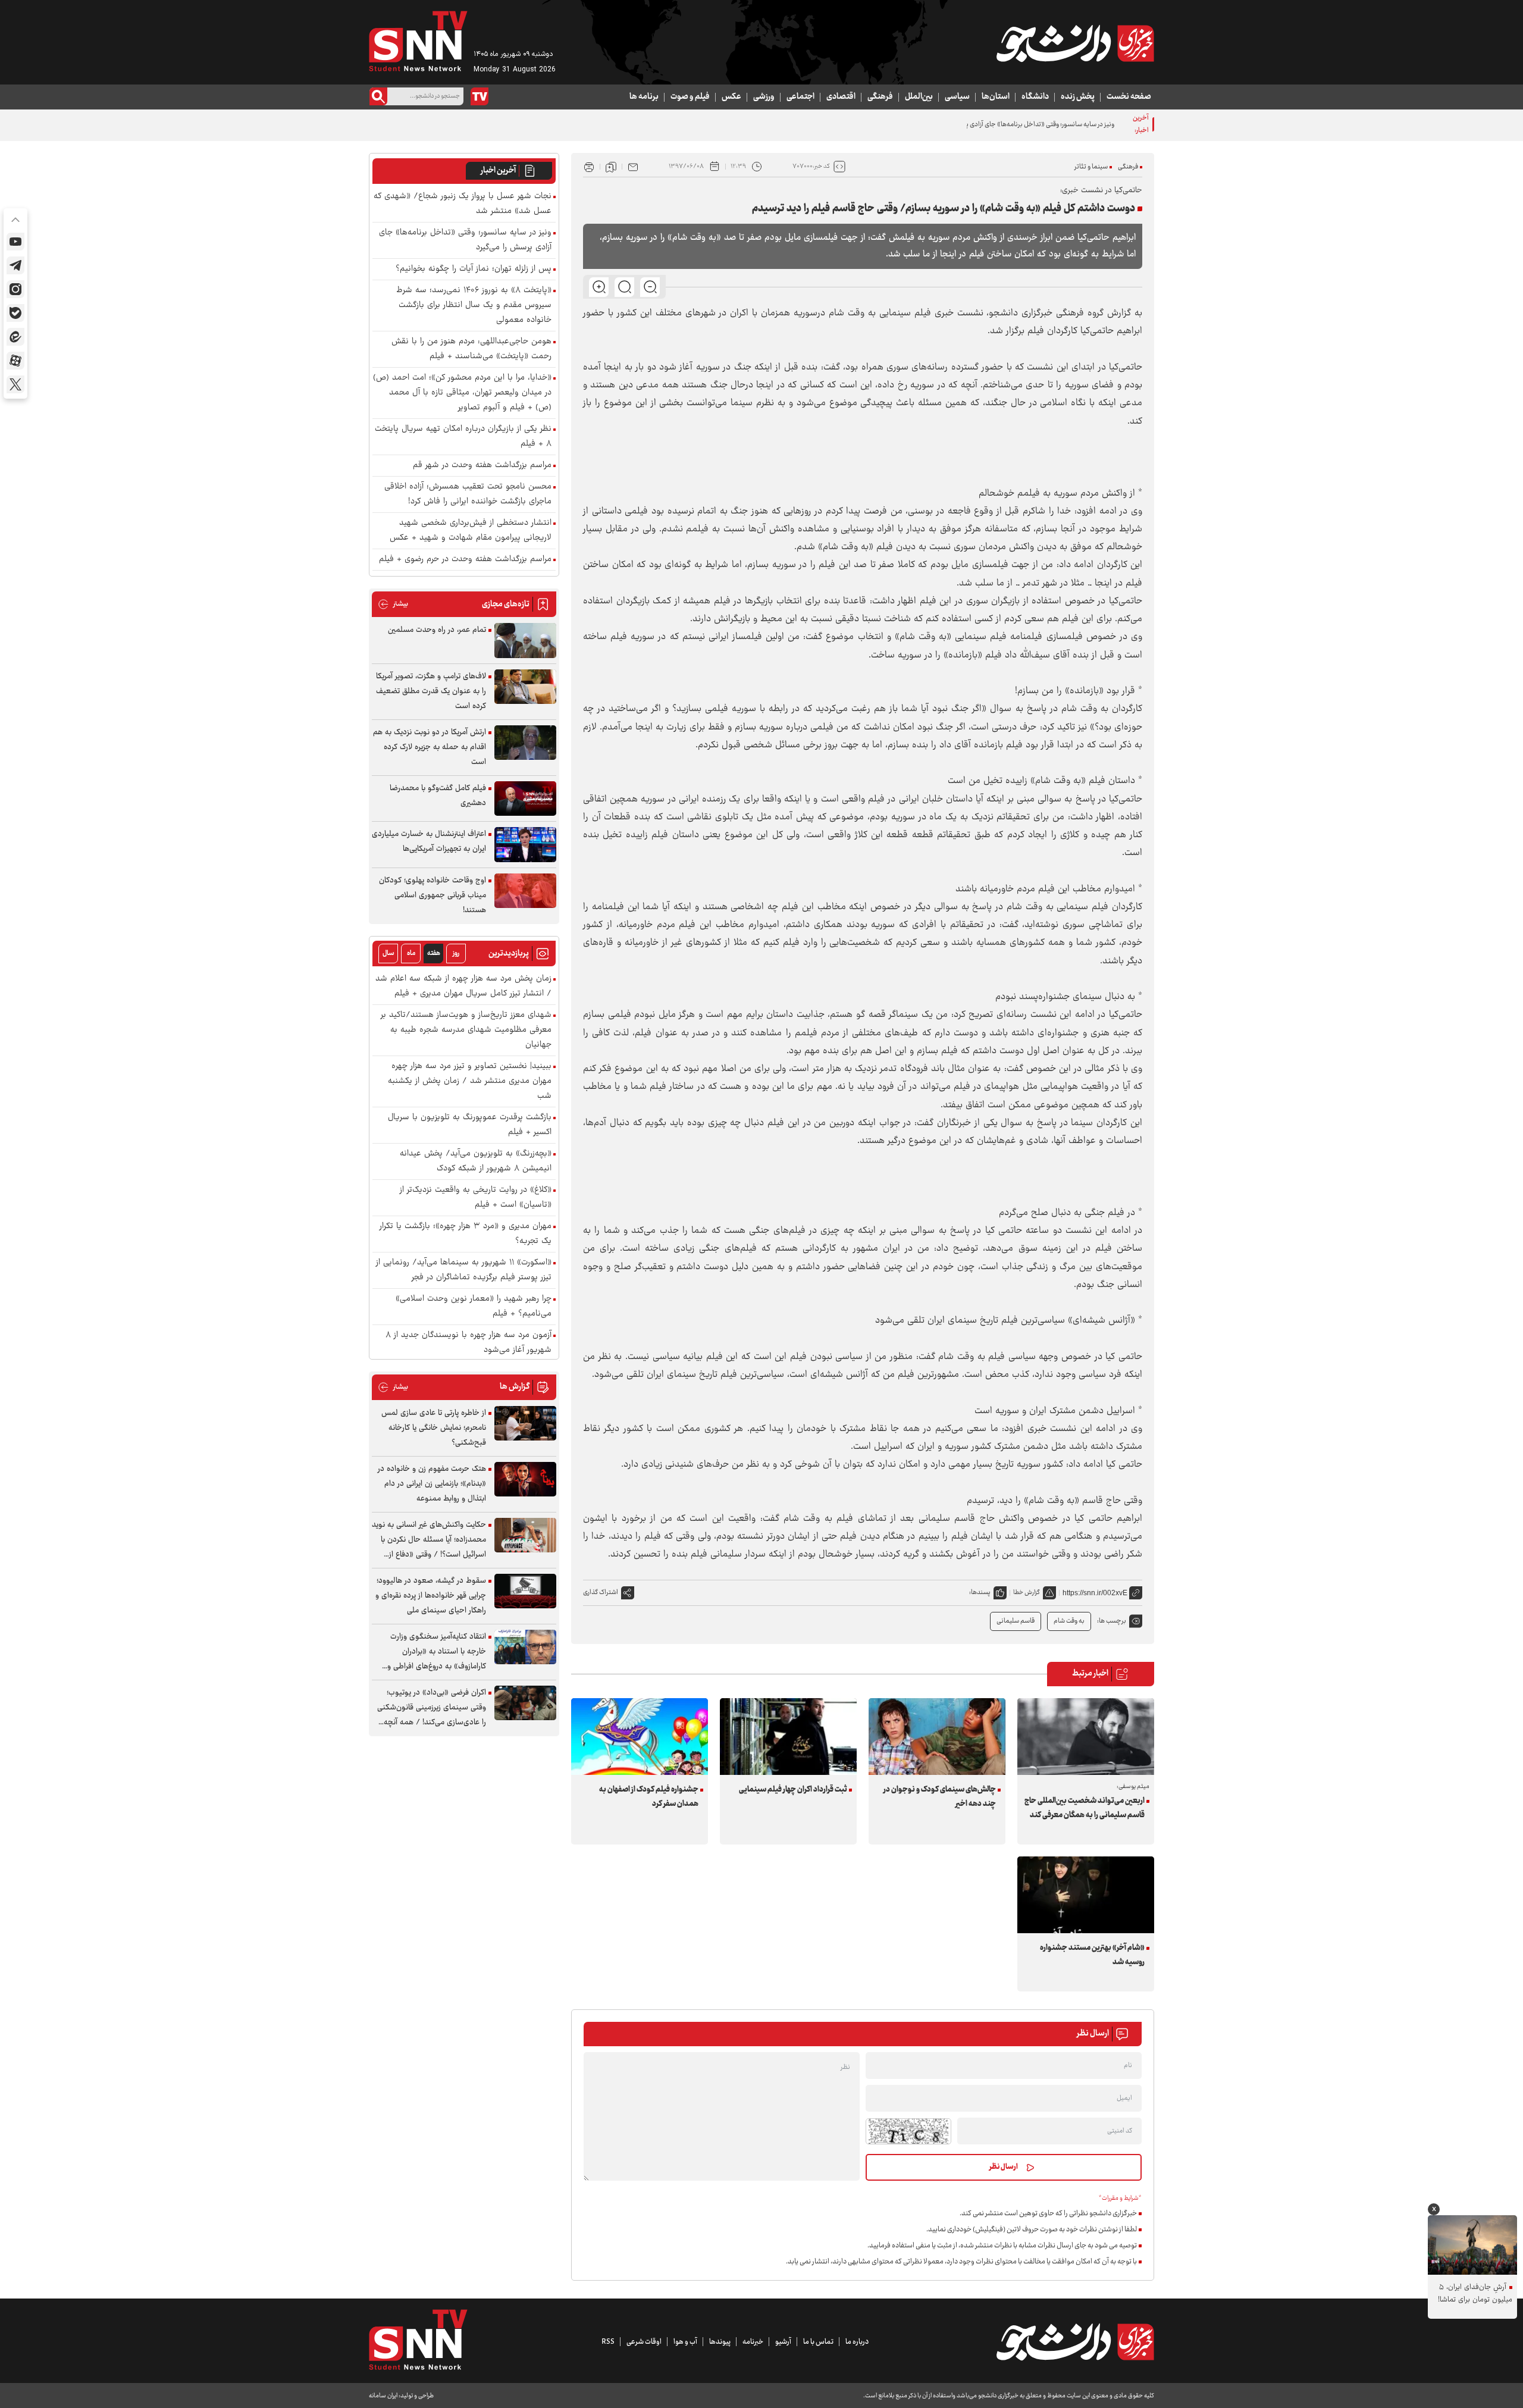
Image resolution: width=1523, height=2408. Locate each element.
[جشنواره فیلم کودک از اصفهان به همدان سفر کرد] (640, 1737)
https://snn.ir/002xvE (1095, 1593)
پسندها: (980, 1593)
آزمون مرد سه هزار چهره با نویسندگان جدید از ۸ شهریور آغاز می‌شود (469, 1343)
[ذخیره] (611, 167)
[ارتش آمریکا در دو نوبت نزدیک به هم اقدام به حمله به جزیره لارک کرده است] (525, 743)
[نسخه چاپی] (589, 167)
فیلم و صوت (690, 97)
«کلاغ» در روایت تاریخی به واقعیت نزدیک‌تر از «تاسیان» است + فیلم (476, 1198)
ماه (411, 954)
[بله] (15, 313)
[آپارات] (15, 361)
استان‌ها (996, 97)
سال (388, 954)
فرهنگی (880, 97)
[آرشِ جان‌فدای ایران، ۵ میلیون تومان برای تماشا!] (1472, 2245)
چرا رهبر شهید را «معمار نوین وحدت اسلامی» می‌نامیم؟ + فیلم (474, 1307)
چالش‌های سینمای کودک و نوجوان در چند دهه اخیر (940, 1797)
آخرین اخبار (498, 171)
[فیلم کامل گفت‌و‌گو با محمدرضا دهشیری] (525, 799)
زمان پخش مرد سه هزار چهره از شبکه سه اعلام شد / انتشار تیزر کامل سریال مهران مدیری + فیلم (463, 987)
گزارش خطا (1027, 1593)
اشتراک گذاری (601, 1593)
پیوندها (720, 2342)
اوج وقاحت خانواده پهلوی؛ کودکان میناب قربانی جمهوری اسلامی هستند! (433, 895)
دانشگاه (1035, 97)
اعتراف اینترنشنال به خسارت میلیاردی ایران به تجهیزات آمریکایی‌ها (429, 842)
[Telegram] (15, 265)
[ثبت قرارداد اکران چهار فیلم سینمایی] (788, 1737)
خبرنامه (753, 2342)
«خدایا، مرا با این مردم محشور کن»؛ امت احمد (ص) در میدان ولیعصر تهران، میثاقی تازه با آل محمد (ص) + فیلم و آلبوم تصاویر (462, 393)
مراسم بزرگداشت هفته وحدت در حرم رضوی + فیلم (465, 560)
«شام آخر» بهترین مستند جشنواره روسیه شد (1092, 1955)
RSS (608, 2342)
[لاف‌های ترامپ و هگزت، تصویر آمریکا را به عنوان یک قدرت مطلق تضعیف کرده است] (525, 687)
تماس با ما (818, 2342)
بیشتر (393, 604)
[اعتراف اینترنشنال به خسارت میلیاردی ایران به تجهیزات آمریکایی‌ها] (525, 845)
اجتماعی (800, 97)
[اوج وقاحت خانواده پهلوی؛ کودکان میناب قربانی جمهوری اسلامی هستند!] (525, 891)
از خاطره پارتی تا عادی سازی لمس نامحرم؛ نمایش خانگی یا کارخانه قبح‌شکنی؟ (434, 1428)
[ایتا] (15, 337)
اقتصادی (841, 97)
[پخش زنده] (480, 96)
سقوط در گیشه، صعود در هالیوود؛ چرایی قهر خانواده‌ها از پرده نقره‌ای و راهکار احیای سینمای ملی (431, 1596)
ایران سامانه (383, 2396)
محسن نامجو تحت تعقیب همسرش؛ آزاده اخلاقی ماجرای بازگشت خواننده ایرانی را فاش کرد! (468, 494)
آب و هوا (685, 2342)
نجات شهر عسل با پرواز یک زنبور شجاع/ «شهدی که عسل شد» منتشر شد (463, 204)
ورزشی (764, 97)
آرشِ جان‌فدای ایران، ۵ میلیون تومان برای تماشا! (1475, 2294)
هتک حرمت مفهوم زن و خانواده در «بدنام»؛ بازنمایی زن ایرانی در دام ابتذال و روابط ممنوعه (432, 1484)
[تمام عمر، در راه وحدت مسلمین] (525, 641)
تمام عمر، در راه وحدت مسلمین (437, 630)
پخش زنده (1078, 97)
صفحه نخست (1129, 97)
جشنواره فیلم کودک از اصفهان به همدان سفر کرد (649, 1797)
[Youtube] (15, 242)
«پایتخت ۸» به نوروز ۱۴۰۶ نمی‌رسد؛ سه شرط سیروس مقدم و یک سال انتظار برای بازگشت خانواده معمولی (474, 306)
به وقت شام (1069, 1621)
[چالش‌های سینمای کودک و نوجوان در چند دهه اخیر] (937, 1737)
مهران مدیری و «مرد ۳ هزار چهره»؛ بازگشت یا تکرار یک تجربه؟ (466, 1234)
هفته (434, 954)
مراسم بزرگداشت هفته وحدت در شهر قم (482, 466)
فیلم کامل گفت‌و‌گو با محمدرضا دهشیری (438, 796)
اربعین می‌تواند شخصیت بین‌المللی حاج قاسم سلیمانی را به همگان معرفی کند (1085, 1808)
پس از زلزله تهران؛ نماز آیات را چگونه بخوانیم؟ (474, 269)
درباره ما (857, 2342)
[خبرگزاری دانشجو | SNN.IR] (1075, 43)
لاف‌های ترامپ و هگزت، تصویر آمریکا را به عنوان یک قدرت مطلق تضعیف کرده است (431, 691)
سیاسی (957, 97)
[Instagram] (15, 289)
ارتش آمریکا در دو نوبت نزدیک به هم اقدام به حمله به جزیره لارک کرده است (430, 747)
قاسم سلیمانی (1016, 1621)
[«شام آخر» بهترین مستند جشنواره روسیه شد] (1086, 1895)
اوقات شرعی (644, 2342)
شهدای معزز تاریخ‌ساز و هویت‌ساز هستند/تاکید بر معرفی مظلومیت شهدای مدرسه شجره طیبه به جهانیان (466, 1030)
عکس (731, 97)
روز (456, 954)
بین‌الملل (919, 97)
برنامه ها (644, 97)
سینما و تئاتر (1091, 167)
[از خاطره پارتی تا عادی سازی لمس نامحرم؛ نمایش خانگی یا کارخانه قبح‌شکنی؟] (525, 1424)
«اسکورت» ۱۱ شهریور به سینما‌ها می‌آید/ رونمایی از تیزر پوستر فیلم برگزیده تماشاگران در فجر (464, 1270)
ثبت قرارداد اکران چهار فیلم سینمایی (793, 1790)
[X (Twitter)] (15, 384)
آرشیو (783, 2342)
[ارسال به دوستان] (633, 167)
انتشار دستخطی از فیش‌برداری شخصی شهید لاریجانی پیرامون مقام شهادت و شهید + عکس (471, 531)
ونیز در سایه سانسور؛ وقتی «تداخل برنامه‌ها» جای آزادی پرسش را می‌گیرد (1019, 125)
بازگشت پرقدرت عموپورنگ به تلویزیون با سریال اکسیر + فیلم (470, 1125)
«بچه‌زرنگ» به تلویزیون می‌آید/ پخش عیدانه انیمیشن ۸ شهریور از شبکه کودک (476, 1161)
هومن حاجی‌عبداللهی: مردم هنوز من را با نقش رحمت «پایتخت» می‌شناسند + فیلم (471, 349)
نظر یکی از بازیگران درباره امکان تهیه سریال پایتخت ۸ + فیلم (463, 437)
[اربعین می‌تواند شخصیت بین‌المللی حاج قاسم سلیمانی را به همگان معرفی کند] (1086, 1737)
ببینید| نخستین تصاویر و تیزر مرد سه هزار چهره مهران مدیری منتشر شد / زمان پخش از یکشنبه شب (470, 1081)
